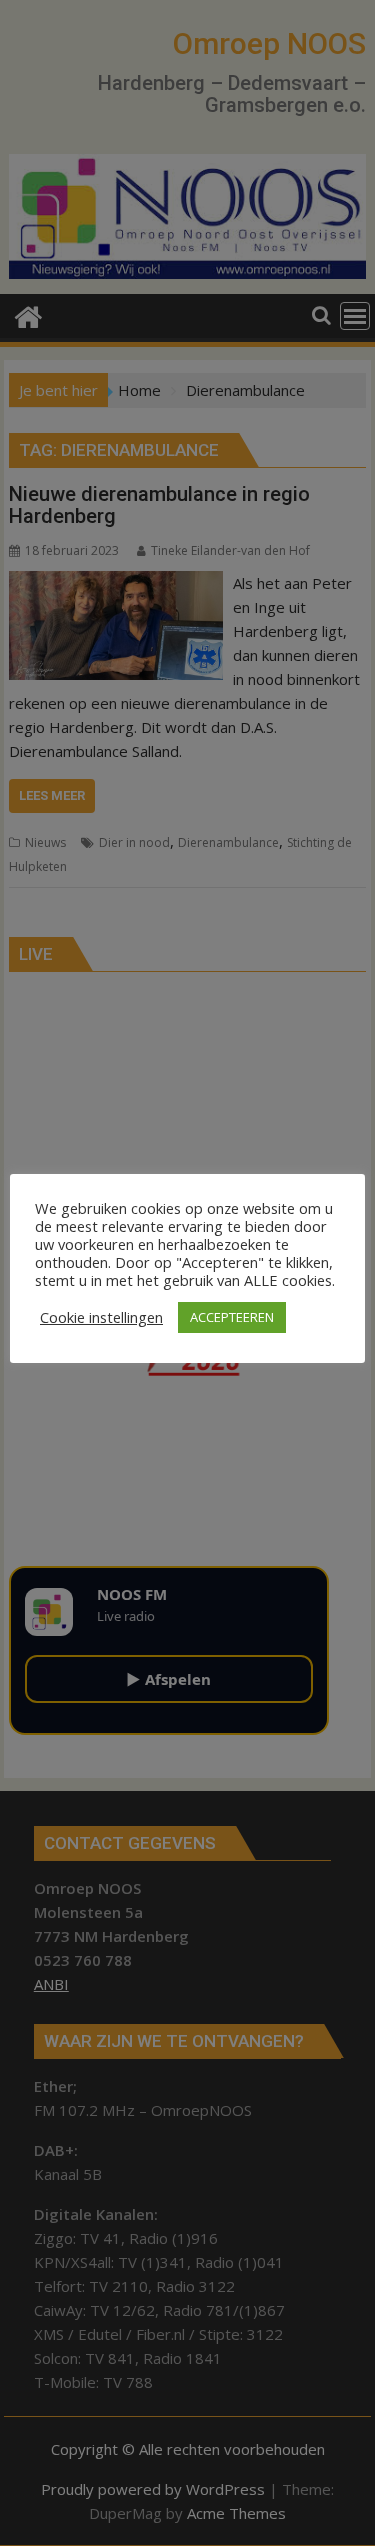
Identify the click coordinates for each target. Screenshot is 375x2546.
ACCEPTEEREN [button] (232, 1317)
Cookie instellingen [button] (101, 1317)
